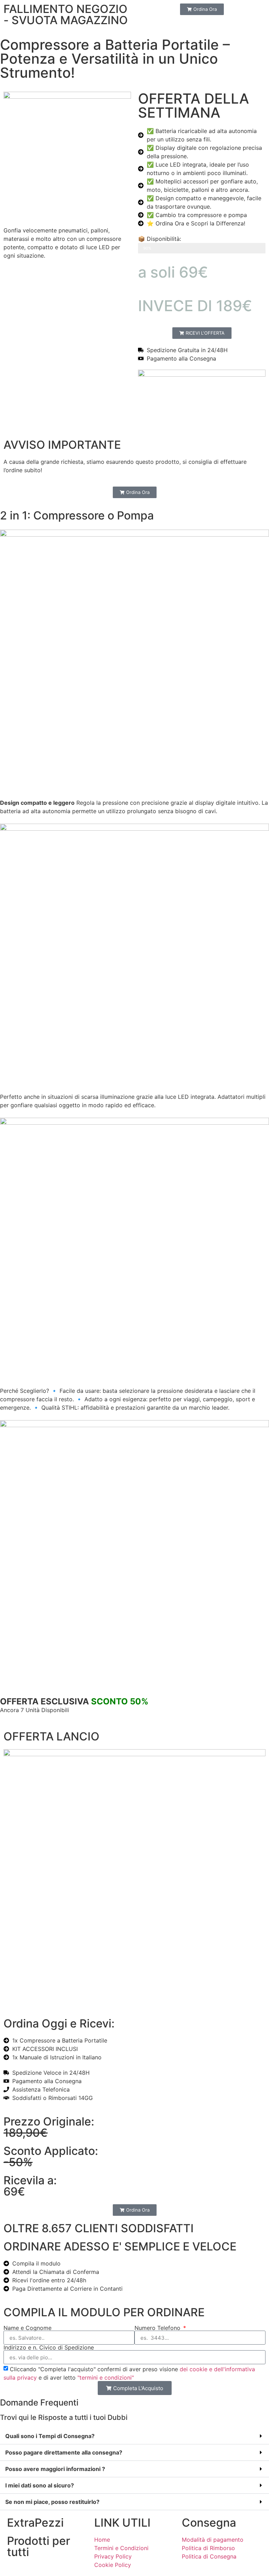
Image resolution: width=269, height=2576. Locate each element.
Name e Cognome (27, 2328)
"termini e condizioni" (106, 2378)
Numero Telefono (158, 2328)
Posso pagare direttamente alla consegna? (64, 2452)
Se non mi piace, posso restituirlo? (52, 2502)
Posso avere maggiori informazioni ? (55, 2469)
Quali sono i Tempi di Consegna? (50, 2436)
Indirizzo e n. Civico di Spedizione (49, 2347)
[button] (134, 2436)
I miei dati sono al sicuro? (40, 2485)
